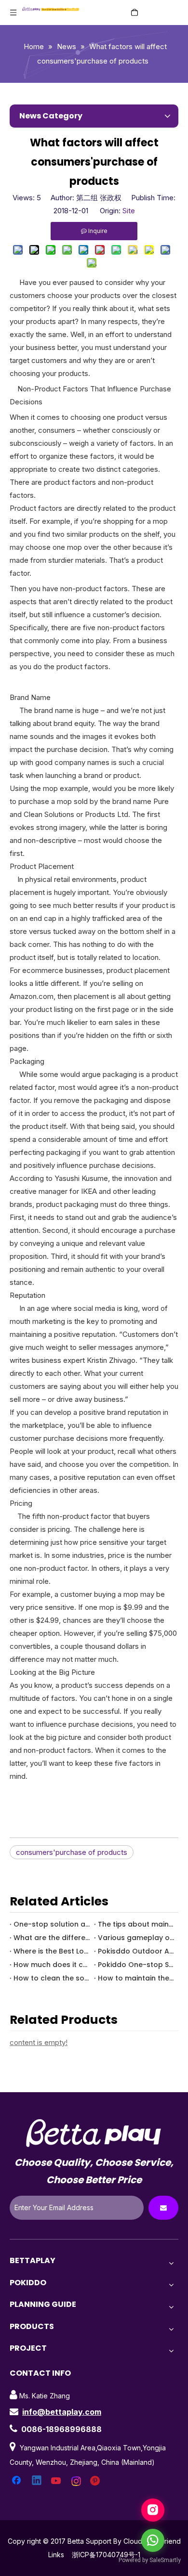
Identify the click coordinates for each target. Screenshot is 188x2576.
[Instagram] (77, 2481)
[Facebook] (17, 2481)
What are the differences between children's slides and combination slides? (52, 1938)
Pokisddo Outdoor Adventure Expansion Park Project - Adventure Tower (136, 1951)
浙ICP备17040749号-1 (106, 2555)
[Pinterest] (96, 2481)
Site (129, 211)
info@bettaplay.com (62, 2412)
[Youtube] (57, 2481)
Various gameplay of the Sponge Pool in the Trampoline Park (136, 1938)
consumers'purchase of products (72, 1852)
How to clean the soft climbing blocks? (52, 1978)
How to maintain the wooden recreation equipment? (136, 1978)
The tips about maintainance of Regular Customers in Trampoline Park (136, 1924)
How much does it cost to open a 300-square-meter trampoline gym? (52, 1965)
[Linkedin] (37, 2481)
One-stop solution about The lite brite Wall (52, 1924)
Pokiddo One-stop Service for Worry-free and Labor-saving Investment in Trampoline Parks (136, 1965)
